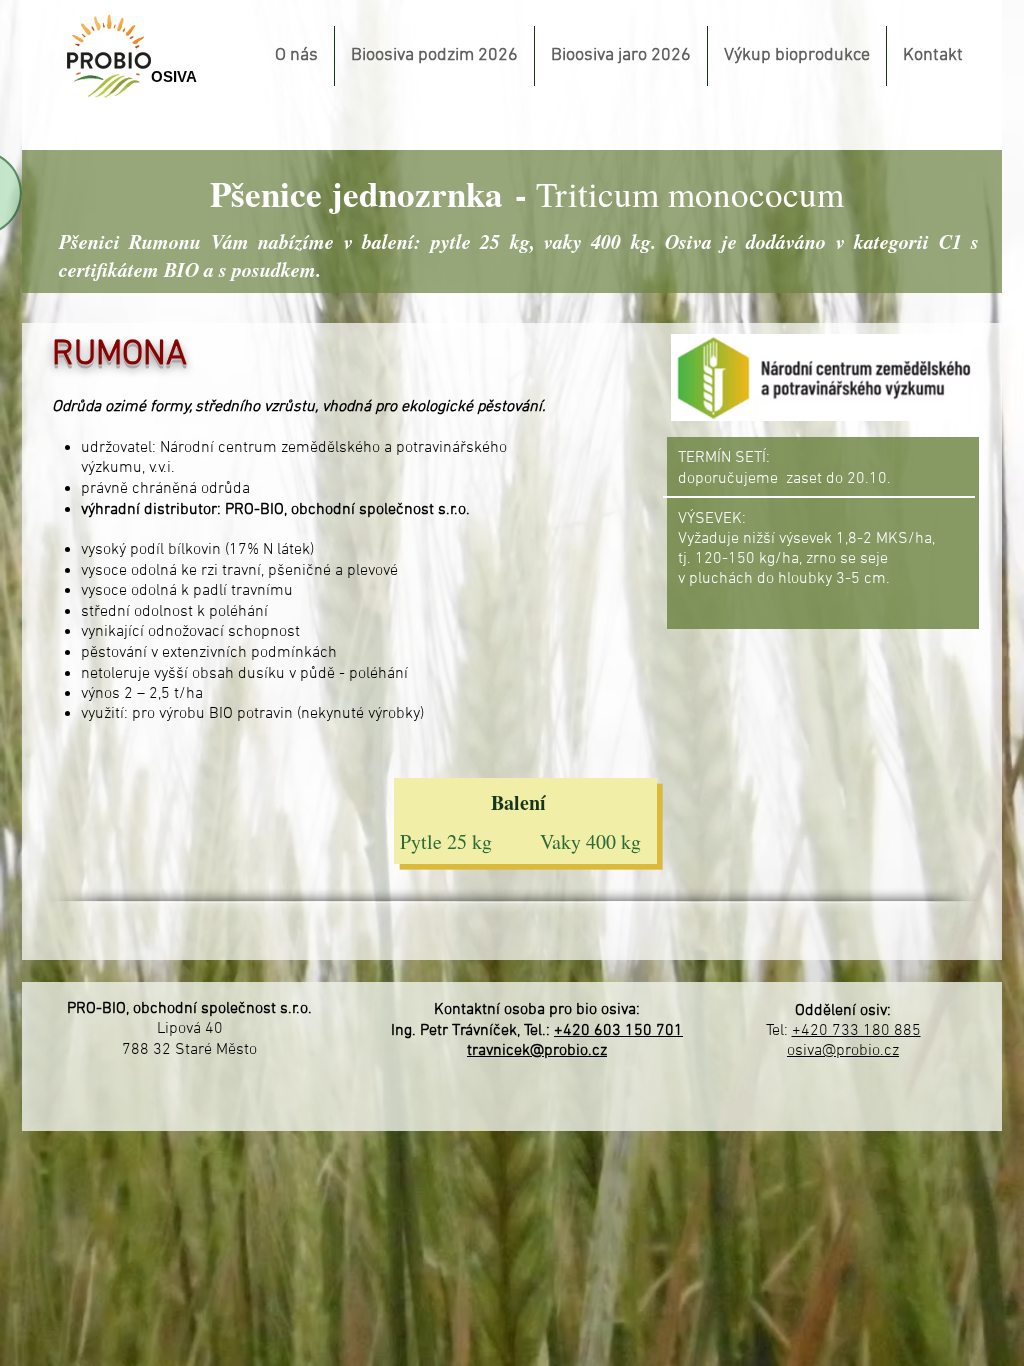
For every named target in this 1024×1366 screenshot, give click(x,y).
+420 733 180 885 (856, 1031)
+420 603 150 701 (618, 1031)
